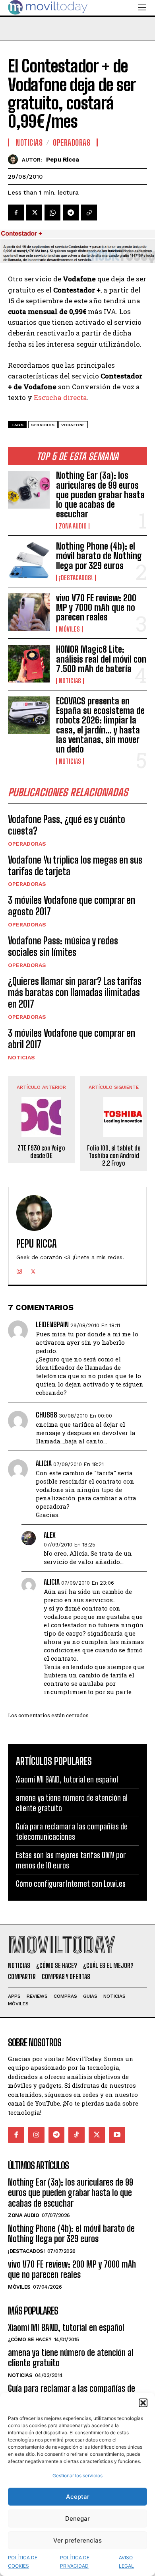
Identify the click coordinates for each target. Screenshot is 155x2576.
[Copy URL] (89, 213)
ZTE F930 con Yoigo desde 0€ (41, 1152)
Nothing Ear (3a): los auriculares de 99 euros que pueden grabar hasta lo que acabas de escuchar (100, 495)
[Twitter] (34, 213)
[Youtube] (117, 2135)
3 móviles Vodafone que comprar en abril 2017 (72, 1039)
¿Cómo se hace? (30, 2339)
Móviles (69, 629)
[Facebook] (16, 213)
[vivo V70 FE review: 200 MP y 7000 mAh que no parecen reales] (29, 612)
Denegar (77, 2518)
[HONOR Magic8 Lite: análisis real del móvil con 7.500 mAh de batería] (29, 664)
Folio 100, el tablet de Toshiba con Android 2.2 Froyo (114, 1155)
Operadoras (27, 844)
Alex (50, 1535)
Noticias (70, 681)
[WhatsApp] (52, 213)
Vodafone (73, 425)
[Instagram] (19, 1270)
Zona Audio (73, 526)
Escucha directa (60, 397)
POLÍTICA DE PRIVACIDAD (75, 2562)
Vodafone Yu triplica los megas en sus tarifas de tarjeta (75, 866)
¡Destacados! (76, 578)
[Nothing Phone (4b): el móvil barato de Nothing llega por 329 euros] (29, 561)
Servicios (43, 425)
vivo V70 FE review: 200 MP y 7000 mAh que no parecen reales (96, 607)
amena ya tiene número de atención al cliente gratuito (71, 2358)
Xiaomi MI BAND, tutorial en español (67, 1779)
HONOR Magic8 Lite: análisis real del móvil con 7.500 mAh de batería (101, 659)
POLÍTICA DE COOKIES (23, 2562)
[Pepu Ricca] (15, 159)
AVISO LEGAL (126, 2562)
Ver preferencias (77, 2540)
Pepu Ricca (63, 160)
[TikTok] (77, 2135)
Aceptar (78, 2497)
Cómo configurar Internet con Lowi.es (71, 1884)
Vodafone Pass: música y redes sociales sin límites (63, 946)
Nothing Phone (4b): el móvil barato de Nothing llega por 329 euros (99, 556)
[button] (143, 2403)
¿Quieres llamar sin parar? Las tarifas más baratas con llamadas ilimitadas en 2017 (75, 993)
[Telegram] (71, 213)
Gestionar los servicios (77, 2476)
